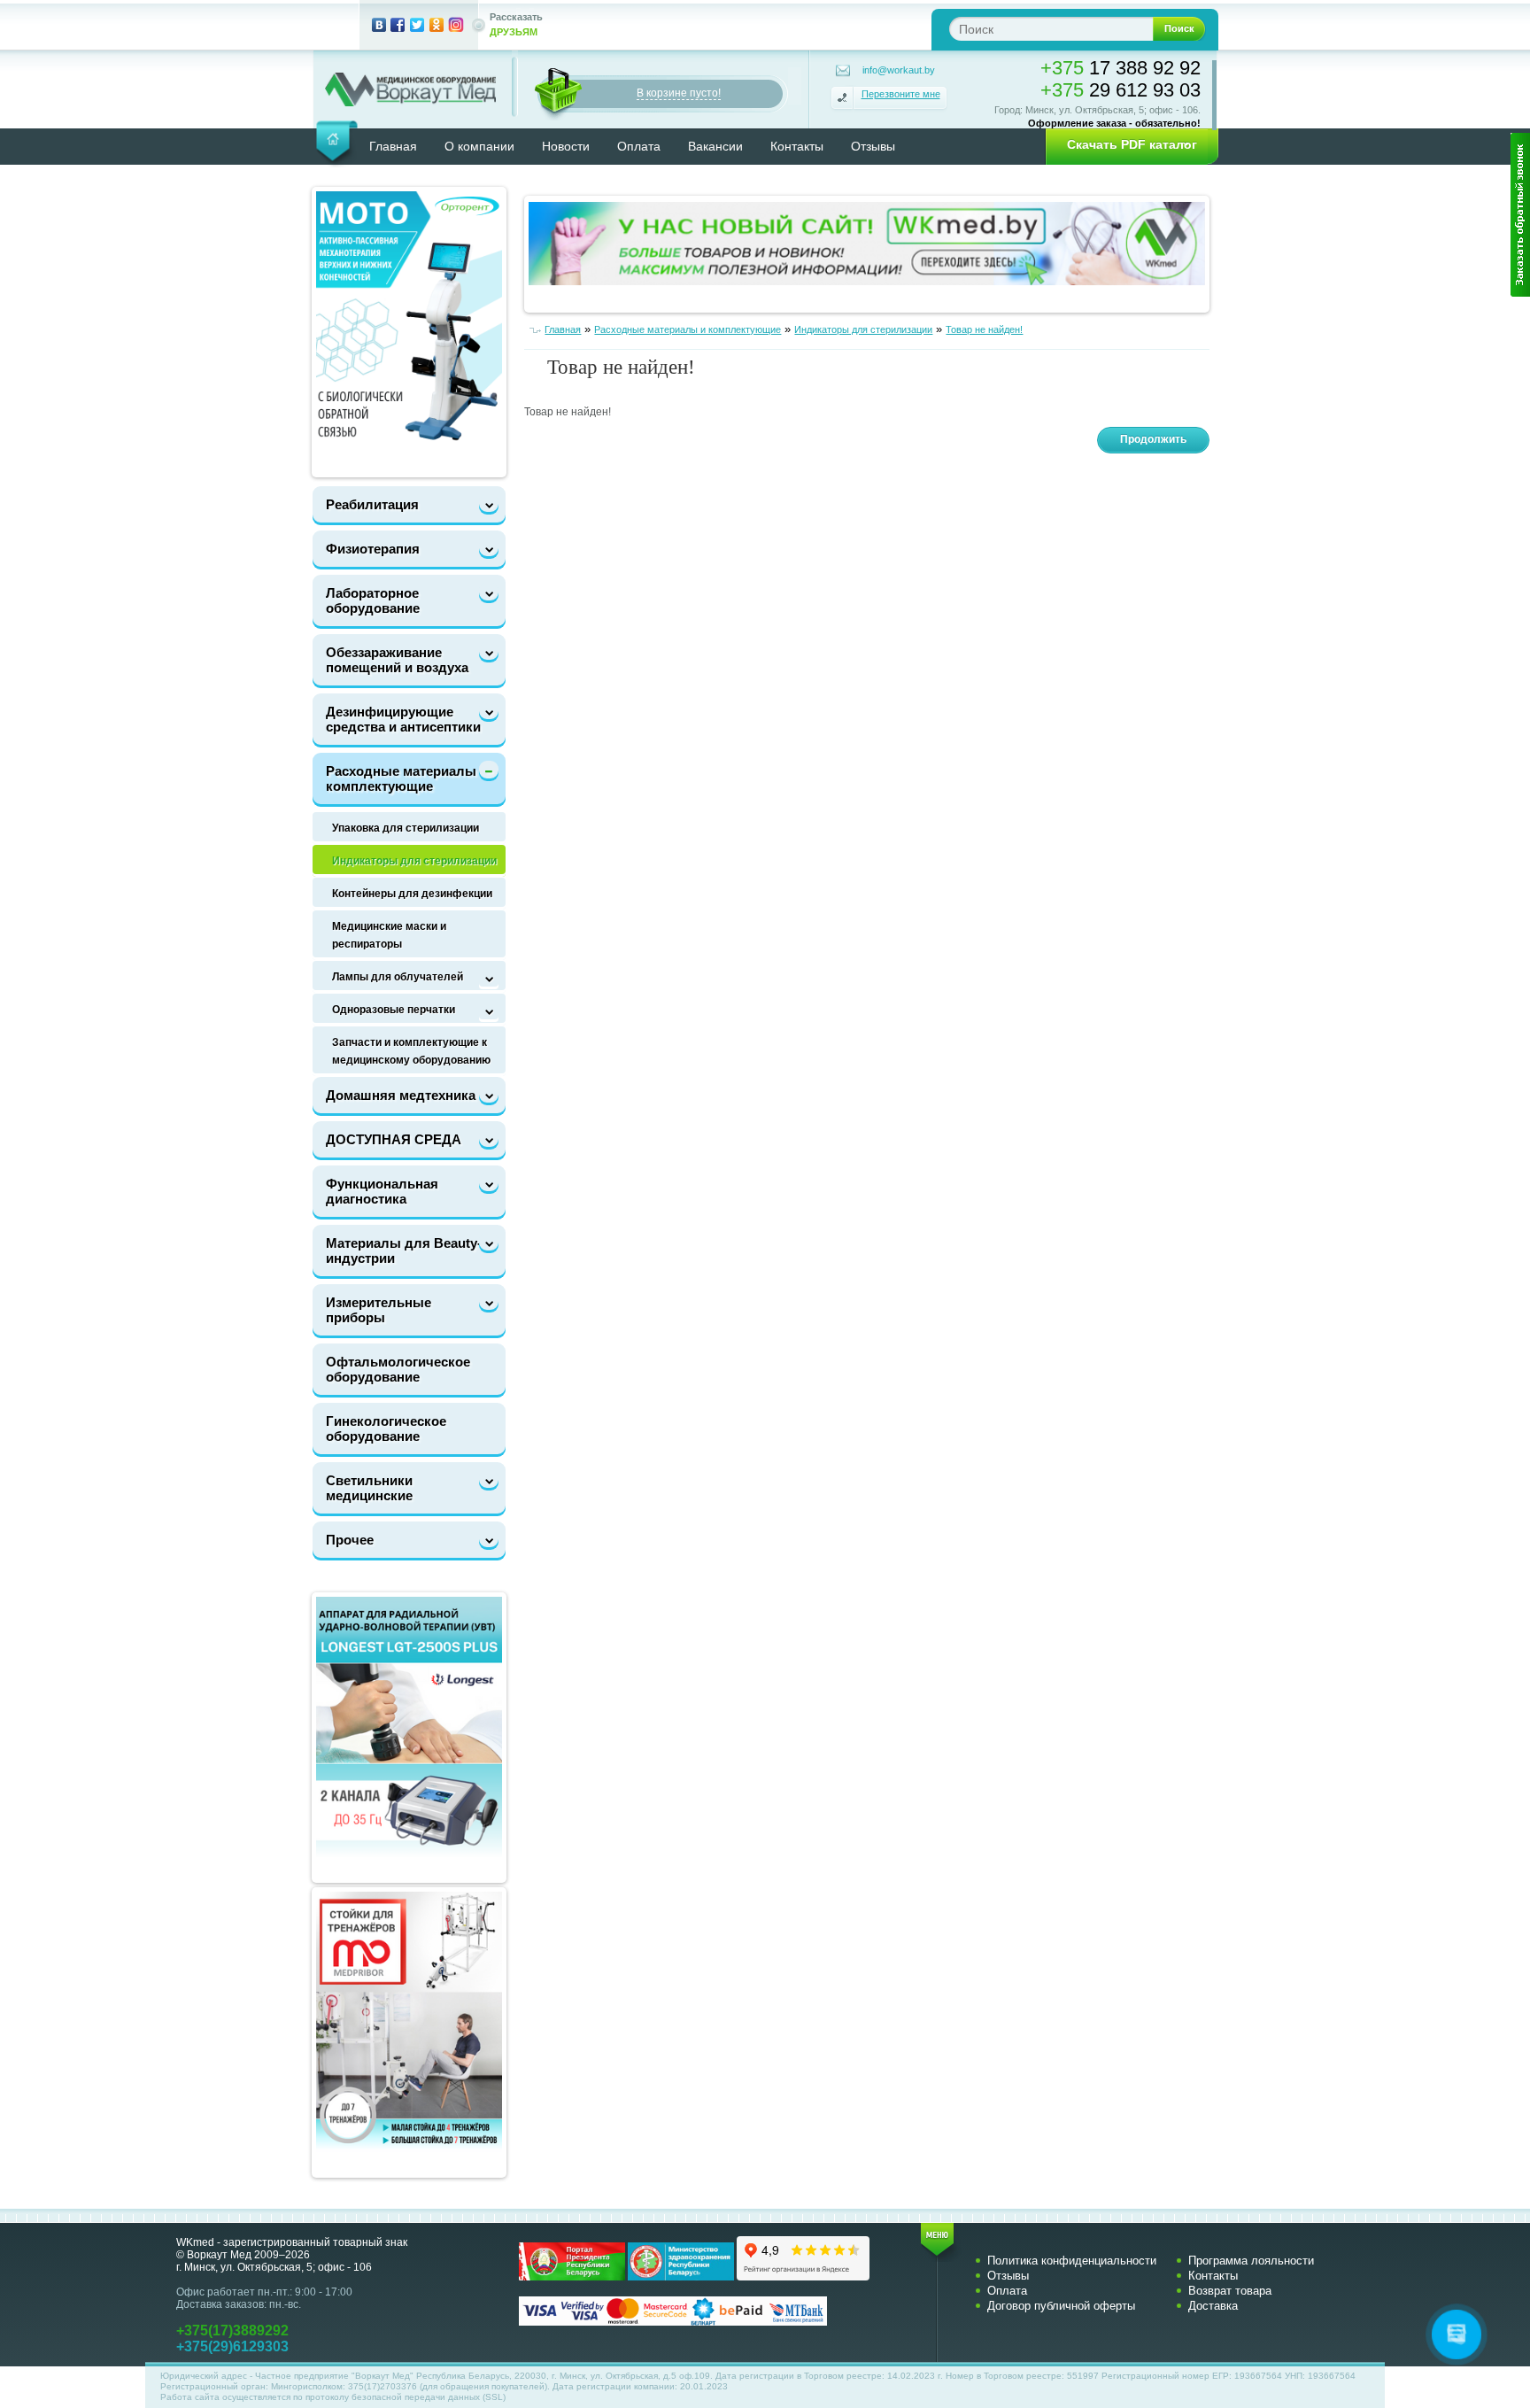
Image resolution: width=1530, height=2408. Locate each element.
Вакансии (715, 146)
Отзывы (873, 146)
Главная (393, 146)
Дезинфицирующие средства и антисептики (403, 719)
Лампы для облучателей (398, 977)
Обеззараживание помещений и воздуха (397, 660)
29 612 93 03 (1120, 90)
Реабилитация (372, 504)
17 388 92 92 (1120, 68)
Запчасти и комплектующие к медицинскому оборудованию (411, 1051)
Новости (566, 146)
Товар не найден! (984, 329)
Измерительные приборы (379, 1310)
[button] (1126, 145)
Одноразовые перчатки (394, 1010)
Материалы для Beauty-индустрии (404, 1250)
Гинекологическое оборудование (386, 1429)
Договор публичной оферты (1061, 2306)
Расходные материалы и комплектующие (407, 778)
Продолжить (1153, 439)
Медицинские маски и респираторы (389, 935)
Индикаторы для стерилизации (414, 861)
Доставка (1213, 2306)
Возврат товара (1230, 2291)
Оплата (639, 146)
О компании (479, 146)
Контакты (797, 146)
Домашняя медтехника (401, 1095)
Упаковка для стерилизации (406, 828)
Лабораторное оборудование (373, 600)
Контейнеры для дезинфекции (412, 894)
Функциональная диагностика (382, 1191)
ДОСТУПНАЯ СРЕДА (394, 1139)
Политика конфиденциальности (1072, 2261)
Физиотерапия (373, 549)
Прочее (350, 1540)
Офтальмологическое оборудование (398, 1369)
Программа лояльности (1251, 2261)
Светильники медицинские (369, 1488)
